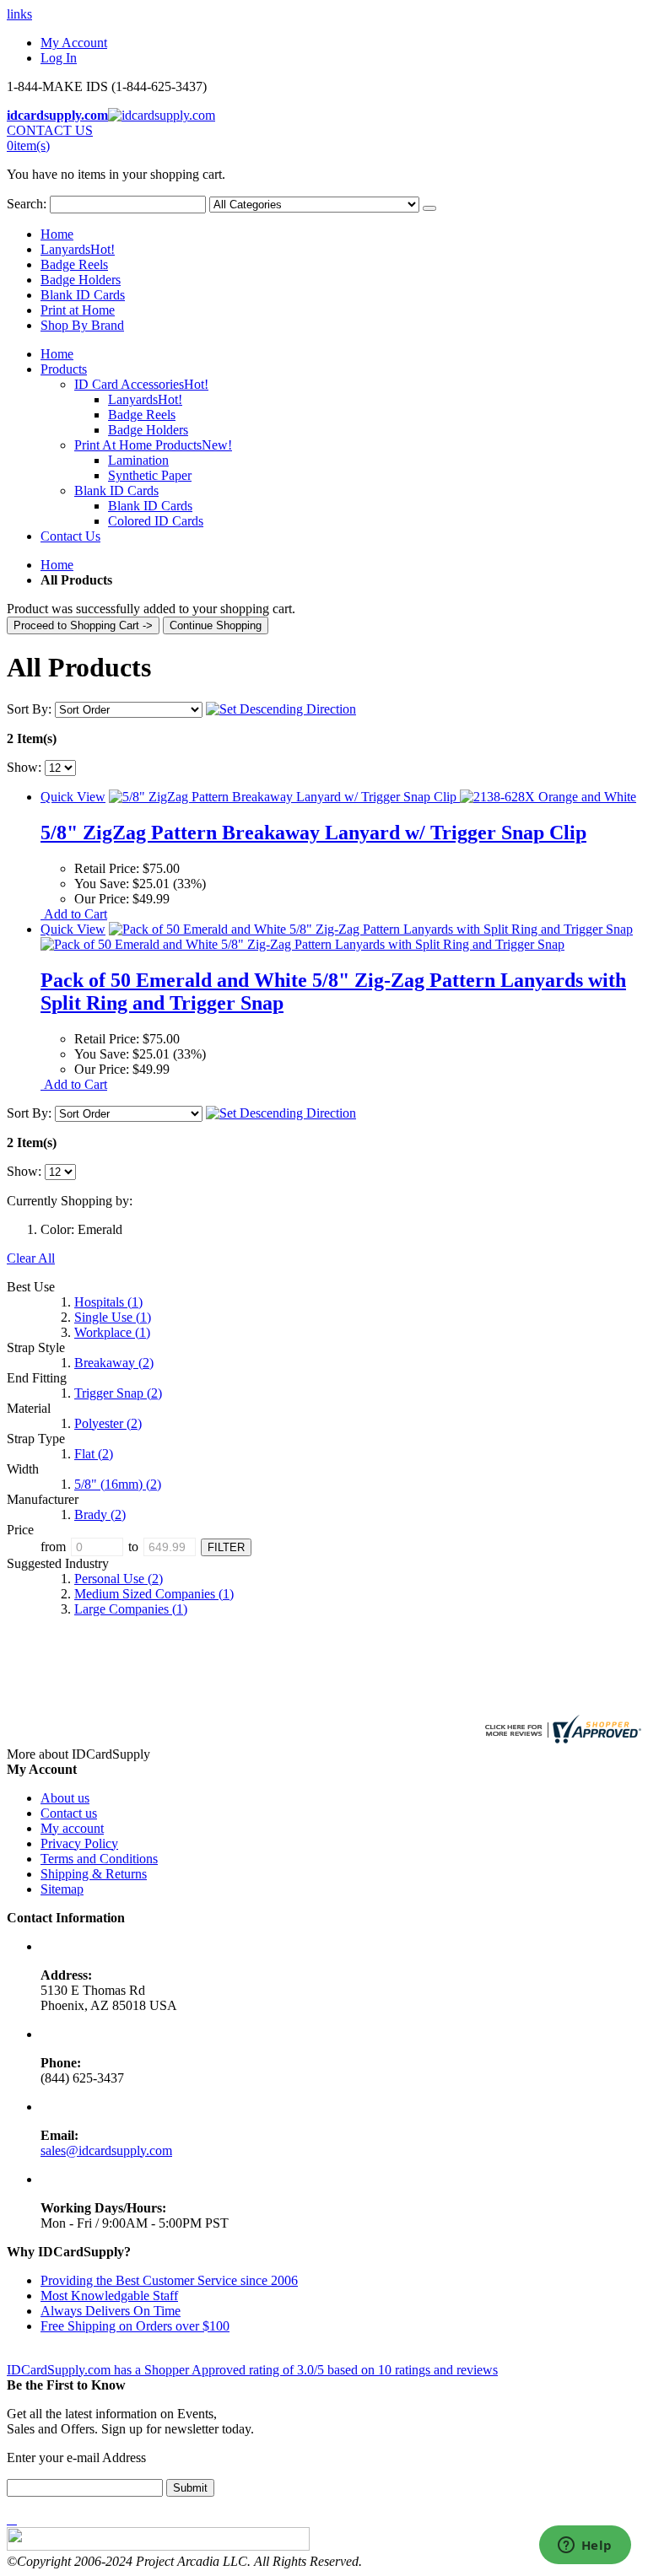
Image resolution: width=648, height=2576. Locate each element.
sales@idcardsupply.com (106, 2150)
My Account (74, 43)
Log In (59, 58)
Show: (24, 767)
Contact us (69, 1813)
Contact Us (70, 536)
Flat (94, 1454)
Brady (100, 1514)
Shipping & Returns (94, 1874)
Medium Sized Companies (154, 1594)
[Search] (429, 208)
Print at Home (78, 310)
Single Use (113, 1317)
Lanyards (78, 249)
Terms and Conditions (99, 1859)
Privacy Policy (79, 1843)
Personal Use (119, 1579)
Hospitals (108, 1302)
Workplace (112, 1332)
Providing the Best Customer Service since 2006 (169, 2280)
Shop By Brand (82, 325)
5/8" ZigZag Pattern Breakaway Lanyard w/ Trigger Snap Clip (313, 833)
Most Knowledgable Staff (109, 2296)
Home (57, 565)
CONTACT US (50, 130)
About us (65, 1798)
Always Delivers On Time (111, 2311)
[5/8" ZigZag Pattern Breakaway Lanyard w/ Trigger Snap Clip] (373, 797)
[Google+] (15, 2519)
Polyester (108, 1423)
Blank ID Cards (83, 295)
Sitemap (62, 1889)
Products (64, 369)
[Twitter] (12, 2519)
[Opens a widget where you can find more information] (585, 2546)
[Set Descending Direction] (281, 709)
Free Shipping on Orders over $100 (135, 2326)
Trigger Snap (118, 1393)
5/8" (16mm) (118, 1484)
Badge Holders (81, 280)
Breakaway (114, 1363)
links (19, 14)
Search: (27, 204)
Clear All (31, 1258)
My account (72, 1828)
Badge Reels (74, 264)
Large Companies (131, 1609)
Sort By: (29, 709)
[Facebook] (8, 2519)
